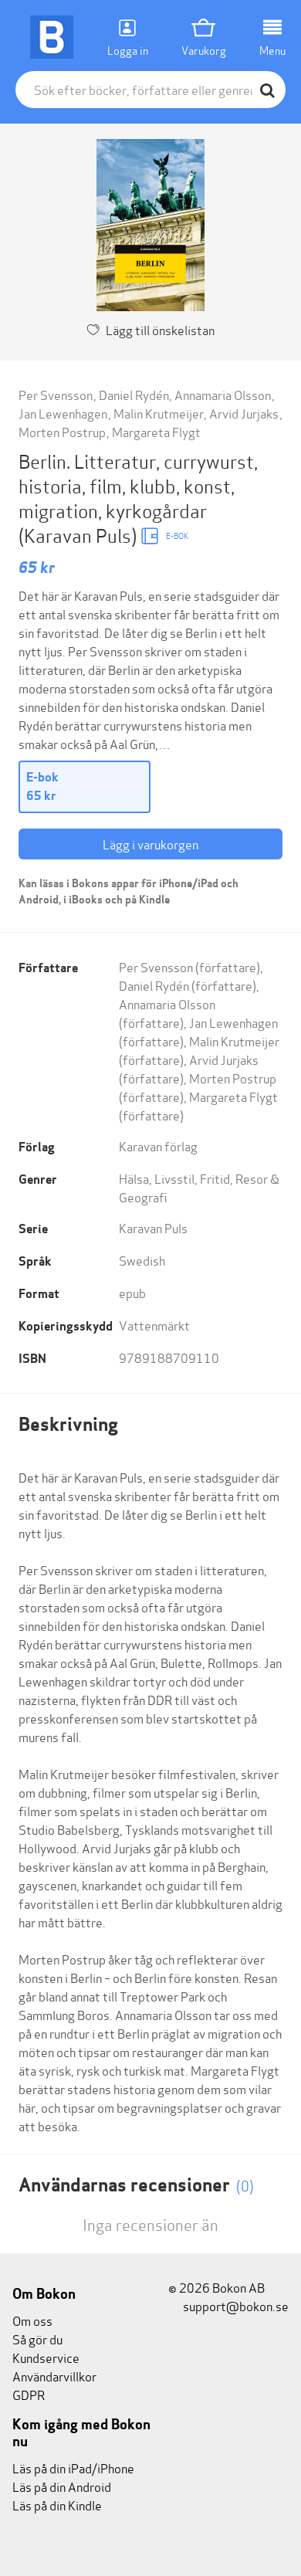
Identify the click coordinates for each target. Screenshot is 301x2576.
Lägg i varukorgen (150, 844)
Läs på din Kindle (57, 2505)
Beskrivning (68, 1424)
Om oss (32, 2320)
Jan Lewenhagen (63, 413)
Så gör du (37, 2339)
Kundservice (46, 2357)
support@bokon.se (235, 2305)
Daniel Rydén (134, 394)
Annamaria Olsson (223, 394)
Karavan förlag (158, 1146)
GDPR (29, 2394)
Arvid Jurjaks (244, 413)
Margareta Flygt (156, 431)
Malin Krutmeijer (159, 413)
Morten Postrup (62, 431)
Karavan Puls (153, 1227)
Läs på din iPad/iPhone (73, 2468)
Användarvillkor (54, 2376)
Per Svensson (56, 394)
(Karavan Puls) (79, 535)
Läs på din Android (62, 2486)
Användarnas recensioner (136, 2185)
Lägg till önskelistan (160, 329)
